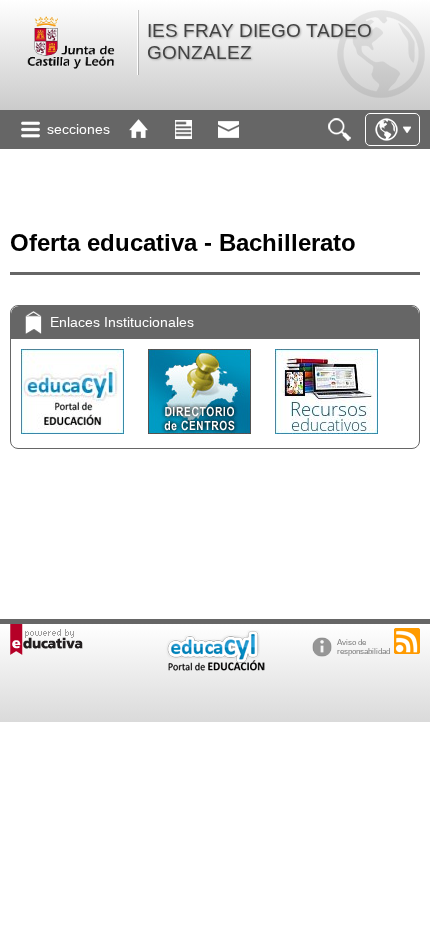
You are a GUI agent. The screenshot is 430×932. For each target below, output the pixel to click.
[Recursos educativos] (326, 438)
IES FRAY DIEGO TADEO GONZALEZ (259, 41)
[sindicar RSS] (407, 641)
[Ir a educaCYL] (215, 666)
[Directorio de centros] (201, 438)
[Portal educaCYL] (74, 438)
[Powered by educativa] (46, 639)
